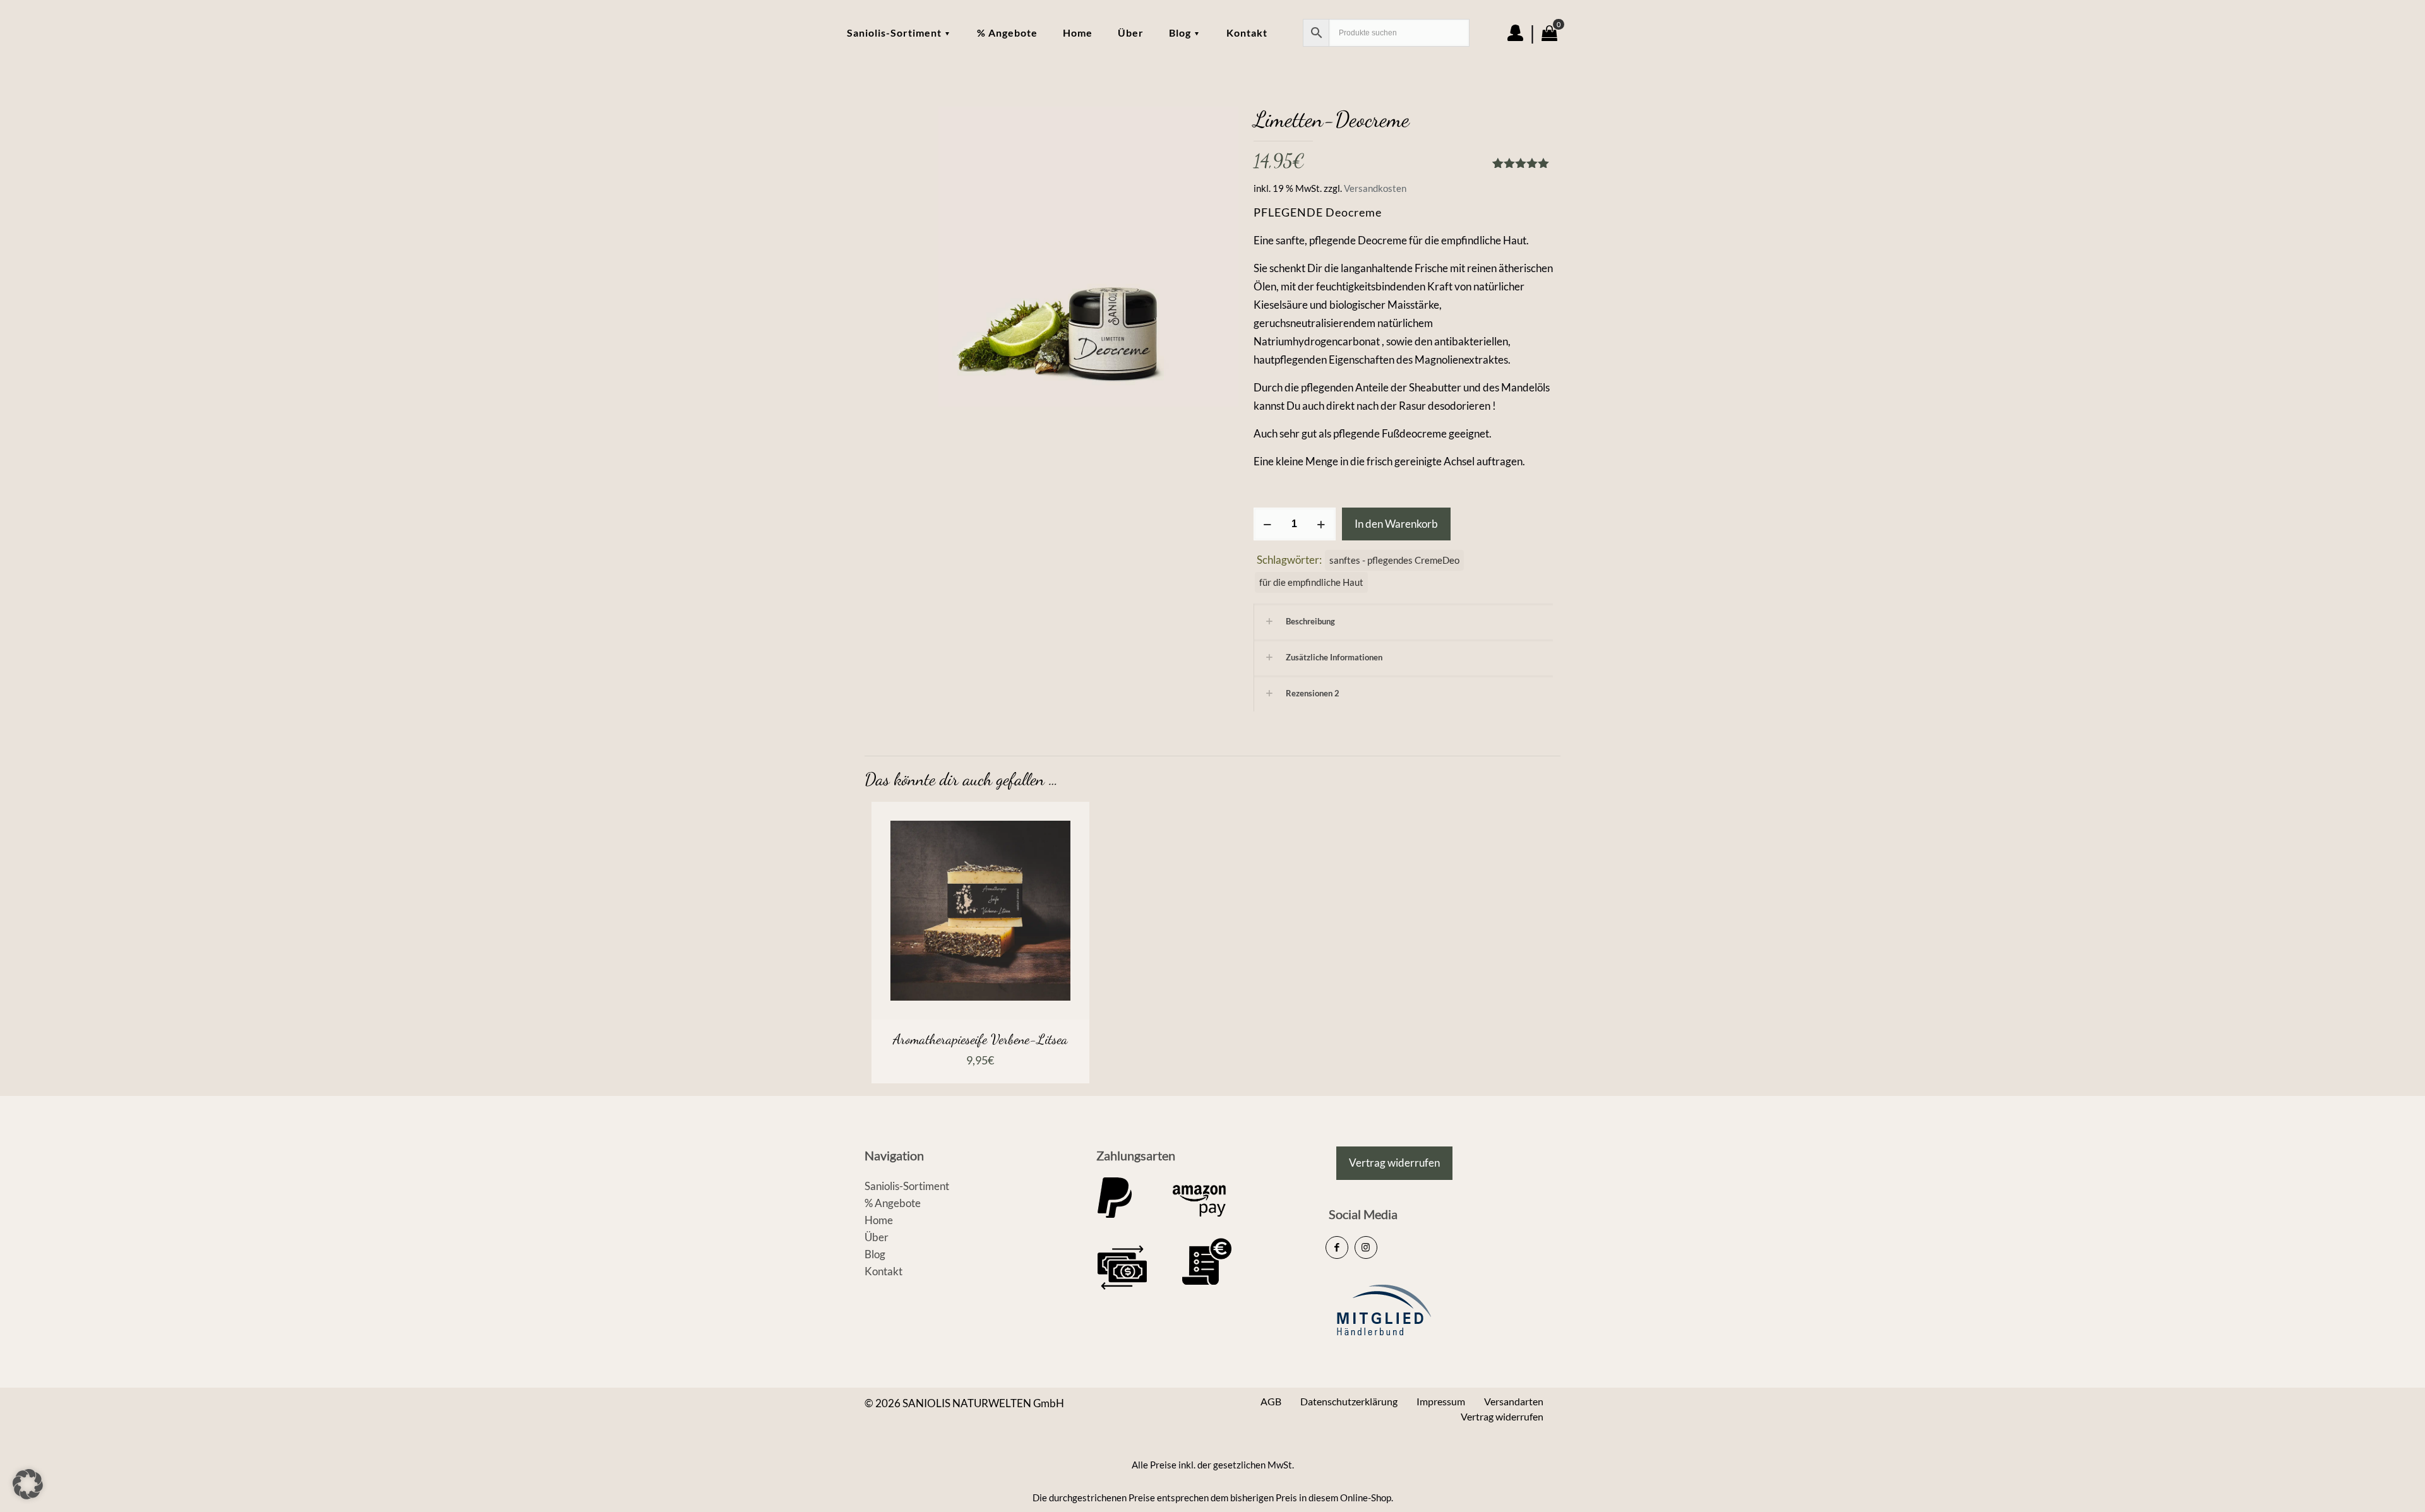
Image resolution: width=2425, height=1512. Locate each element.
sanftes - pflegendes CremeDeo (1394, 560)
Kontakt (883, 1271)
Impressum (1441, 1401)
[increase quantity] (1321, 524)
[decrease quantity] (1268, 524)
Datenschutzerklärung (1349, 1401)
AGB (1271, 1401)
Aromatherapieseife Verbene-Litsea (980, 1039)
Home (879, 1220)
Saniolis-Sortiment (907, 1186)
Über (877, 1237)
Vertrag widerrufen (1502, 1416)
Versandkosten (1375, 188)
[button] (28, 1484)
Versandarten (1514, 1401)
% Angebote (893, 1203)
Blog (875, 1254)
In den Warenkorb (1396, 524)
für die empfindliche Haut (1311, 582)
